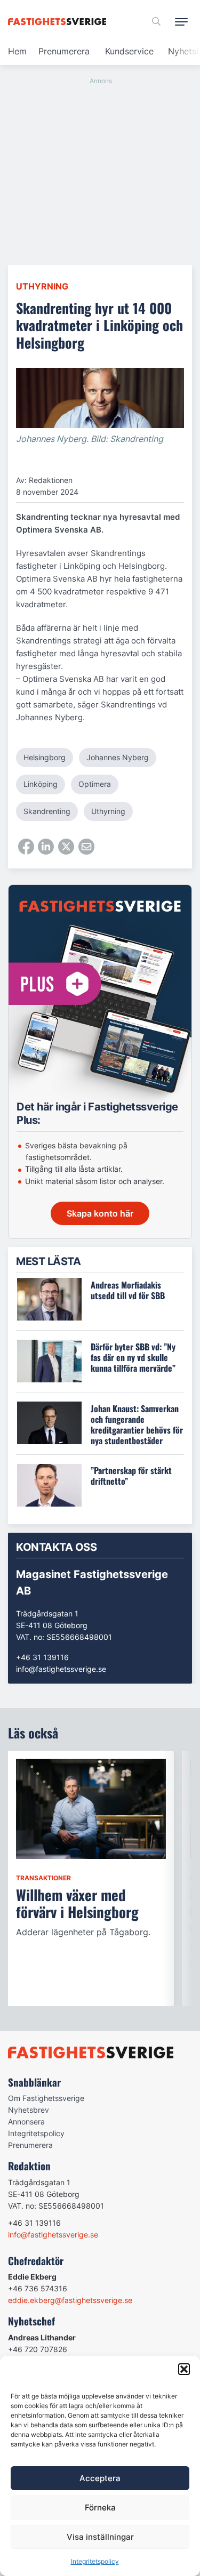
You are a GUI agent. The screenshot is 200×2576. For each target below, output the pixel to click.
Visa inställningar (100, 2537)
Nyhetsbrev (29, 2110)
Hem (17, 51)
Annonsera (26, 2122)
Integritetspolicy (95, 2561)
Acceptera (100, 2478)
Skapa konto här (100, 1213)
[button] (184, 2369)
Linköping (41, 784)
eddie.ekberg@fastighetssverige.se (70, 2300)
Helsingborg (45, 757)
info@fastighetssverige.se (61, 1669)
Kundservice (129, 51)
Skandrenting (47, 811)
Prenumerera (64, 51)
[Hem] (59, 22)
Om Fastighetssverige (46, 2098)
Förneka (100, 2507)
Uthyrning (42, 286)
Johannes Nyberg (118, 757)
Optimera (95, 784)
